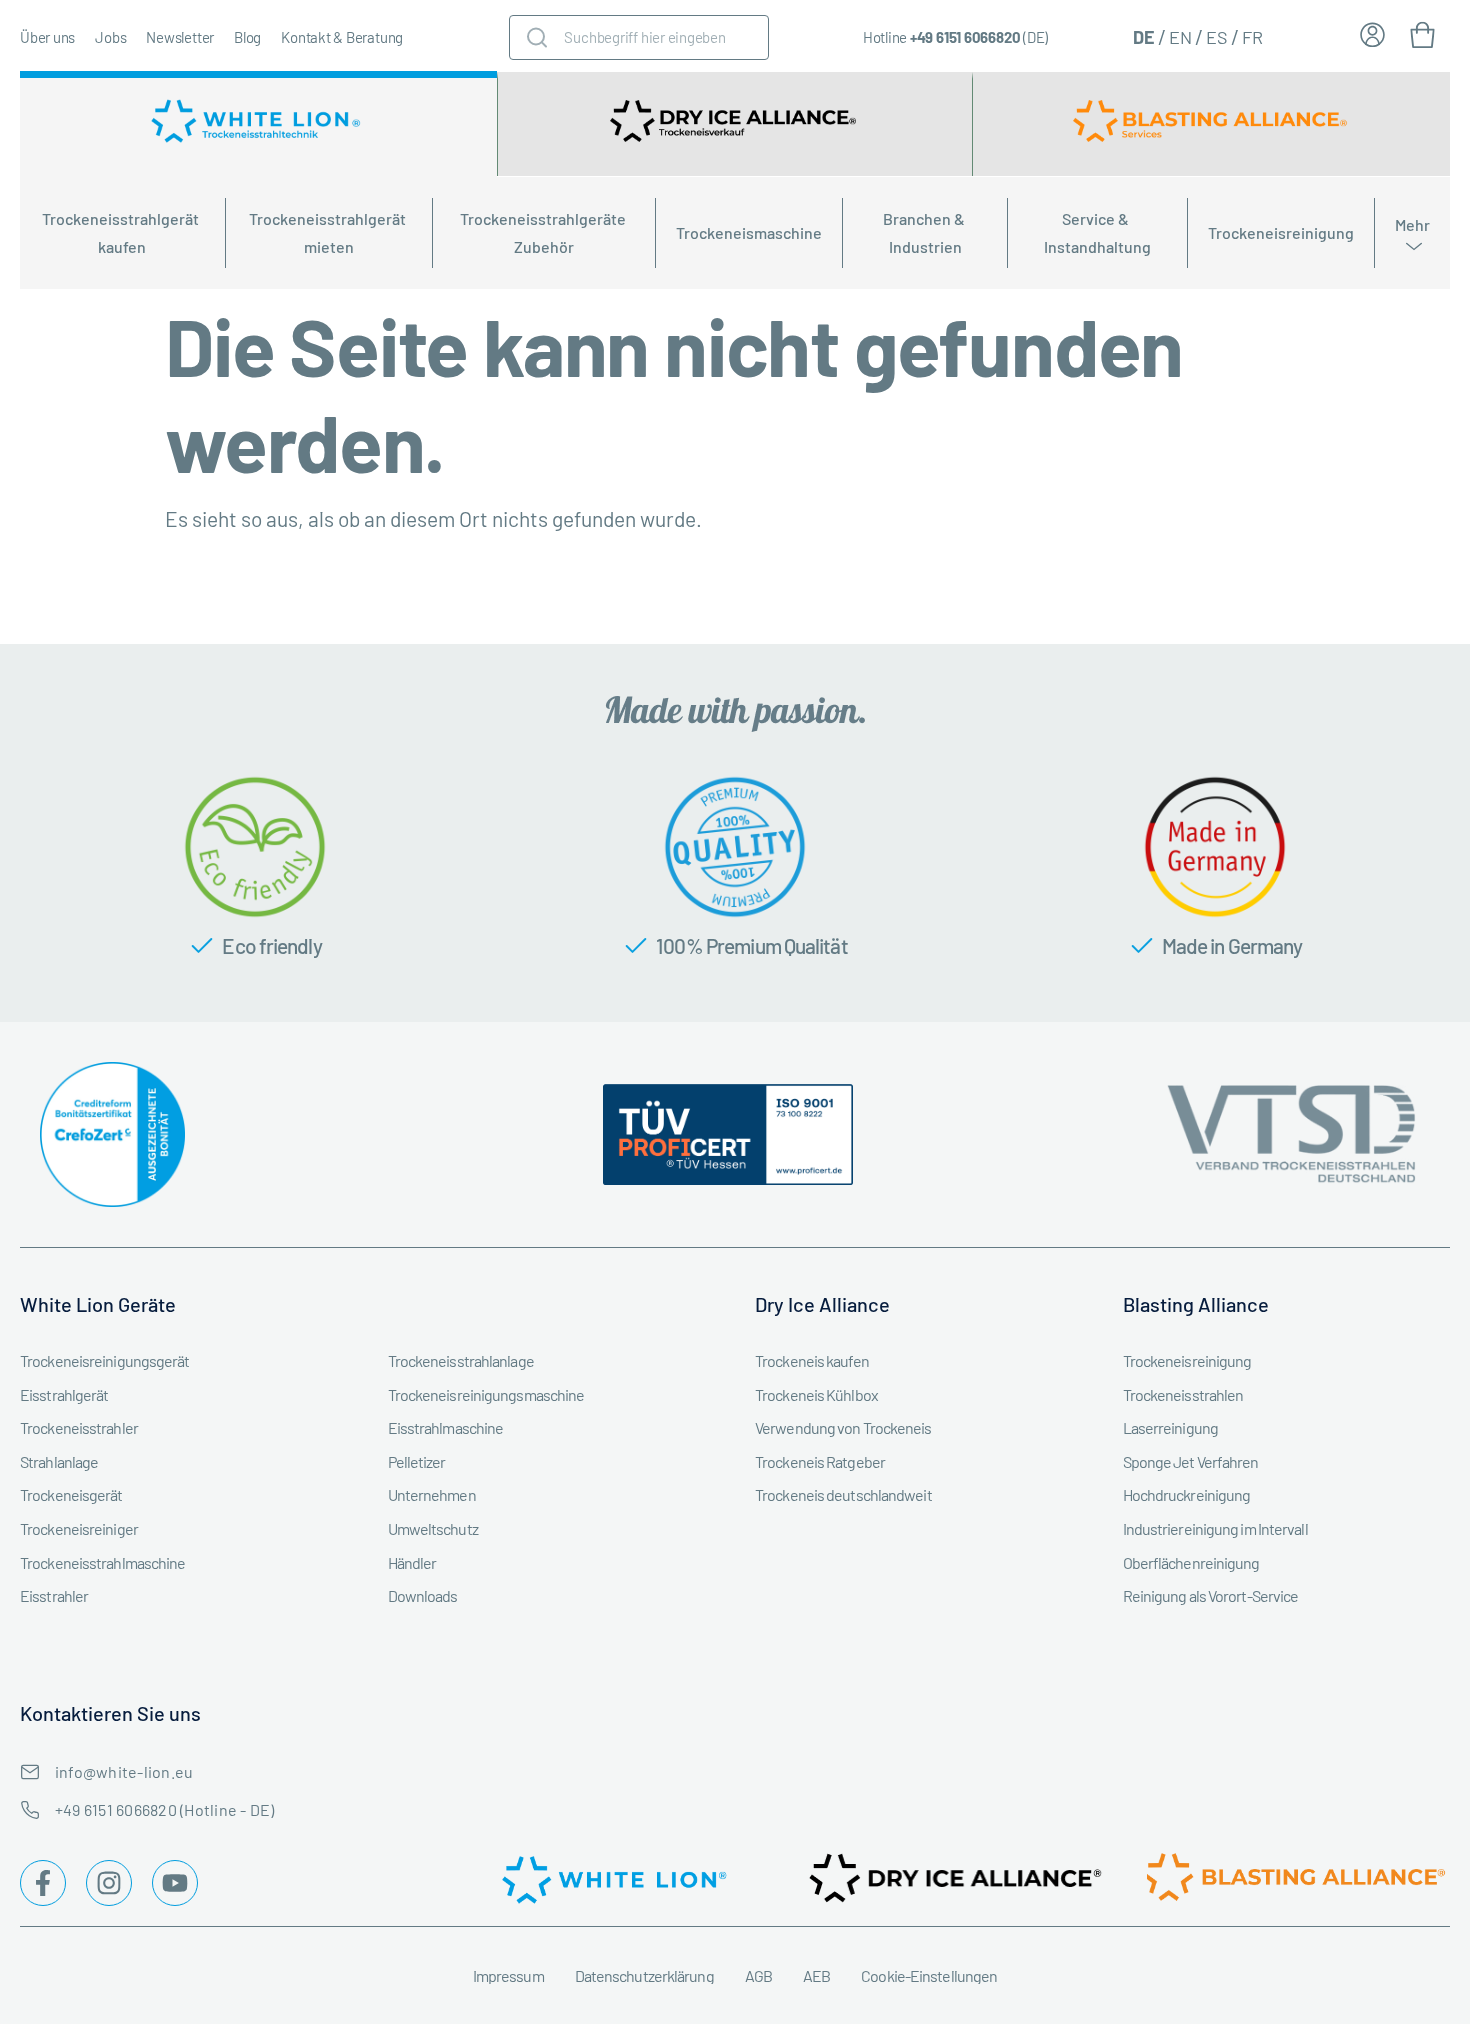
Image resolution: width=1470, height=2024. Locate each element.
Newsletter (180, 37)
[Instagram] (109, 1883)
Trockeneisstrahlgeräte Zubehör (544, 232)
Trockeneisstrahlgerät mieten (329, 232)
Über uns (47, 37)
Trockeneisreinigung (1281, 232)
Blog (247, 37)
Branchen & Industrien (925, 232)
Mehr (1412, 224)
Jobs (110, 37)
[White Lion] (258, 124)
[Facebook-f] (43, 1883)
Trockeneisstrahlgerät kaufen (122, 232)
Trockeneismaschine (749, 232)
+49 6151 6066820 (965, 37)
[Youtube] (175, 1883)
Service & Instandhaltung (1097, 232)
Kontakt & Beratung (342, 37)
